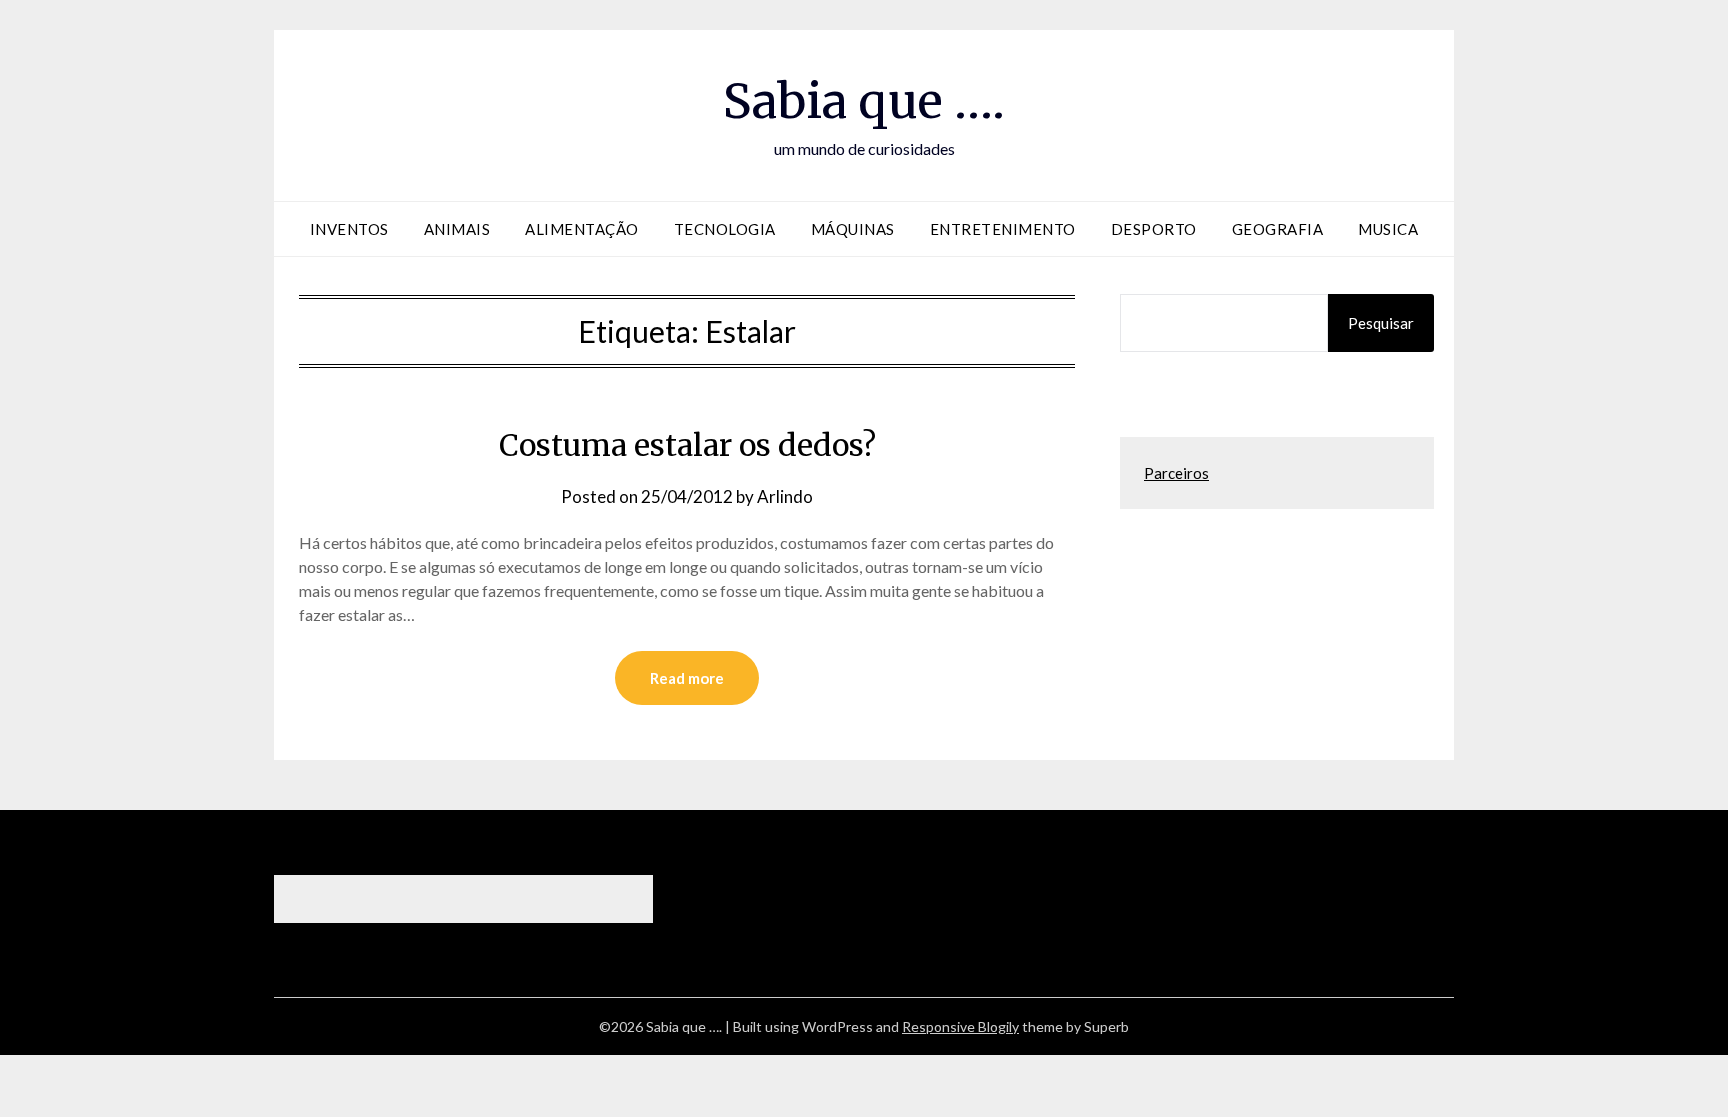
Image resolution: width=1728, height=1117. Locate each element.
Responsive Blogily (960, 1026)
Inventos (349, 229)
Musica (1388, 229)
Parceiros (1176, 473)
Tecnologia (725, 229)
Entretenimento (1003, 229)
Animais (457, 229)
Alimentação (582, 229)
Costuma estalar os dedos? (687, 445)
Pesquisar (1381, 323)
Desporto (1154, 229)
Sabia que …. (864, 101)
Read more (687, 678)
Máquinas (853, 229)
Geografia (1278, 229)
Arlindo (785, 496)
